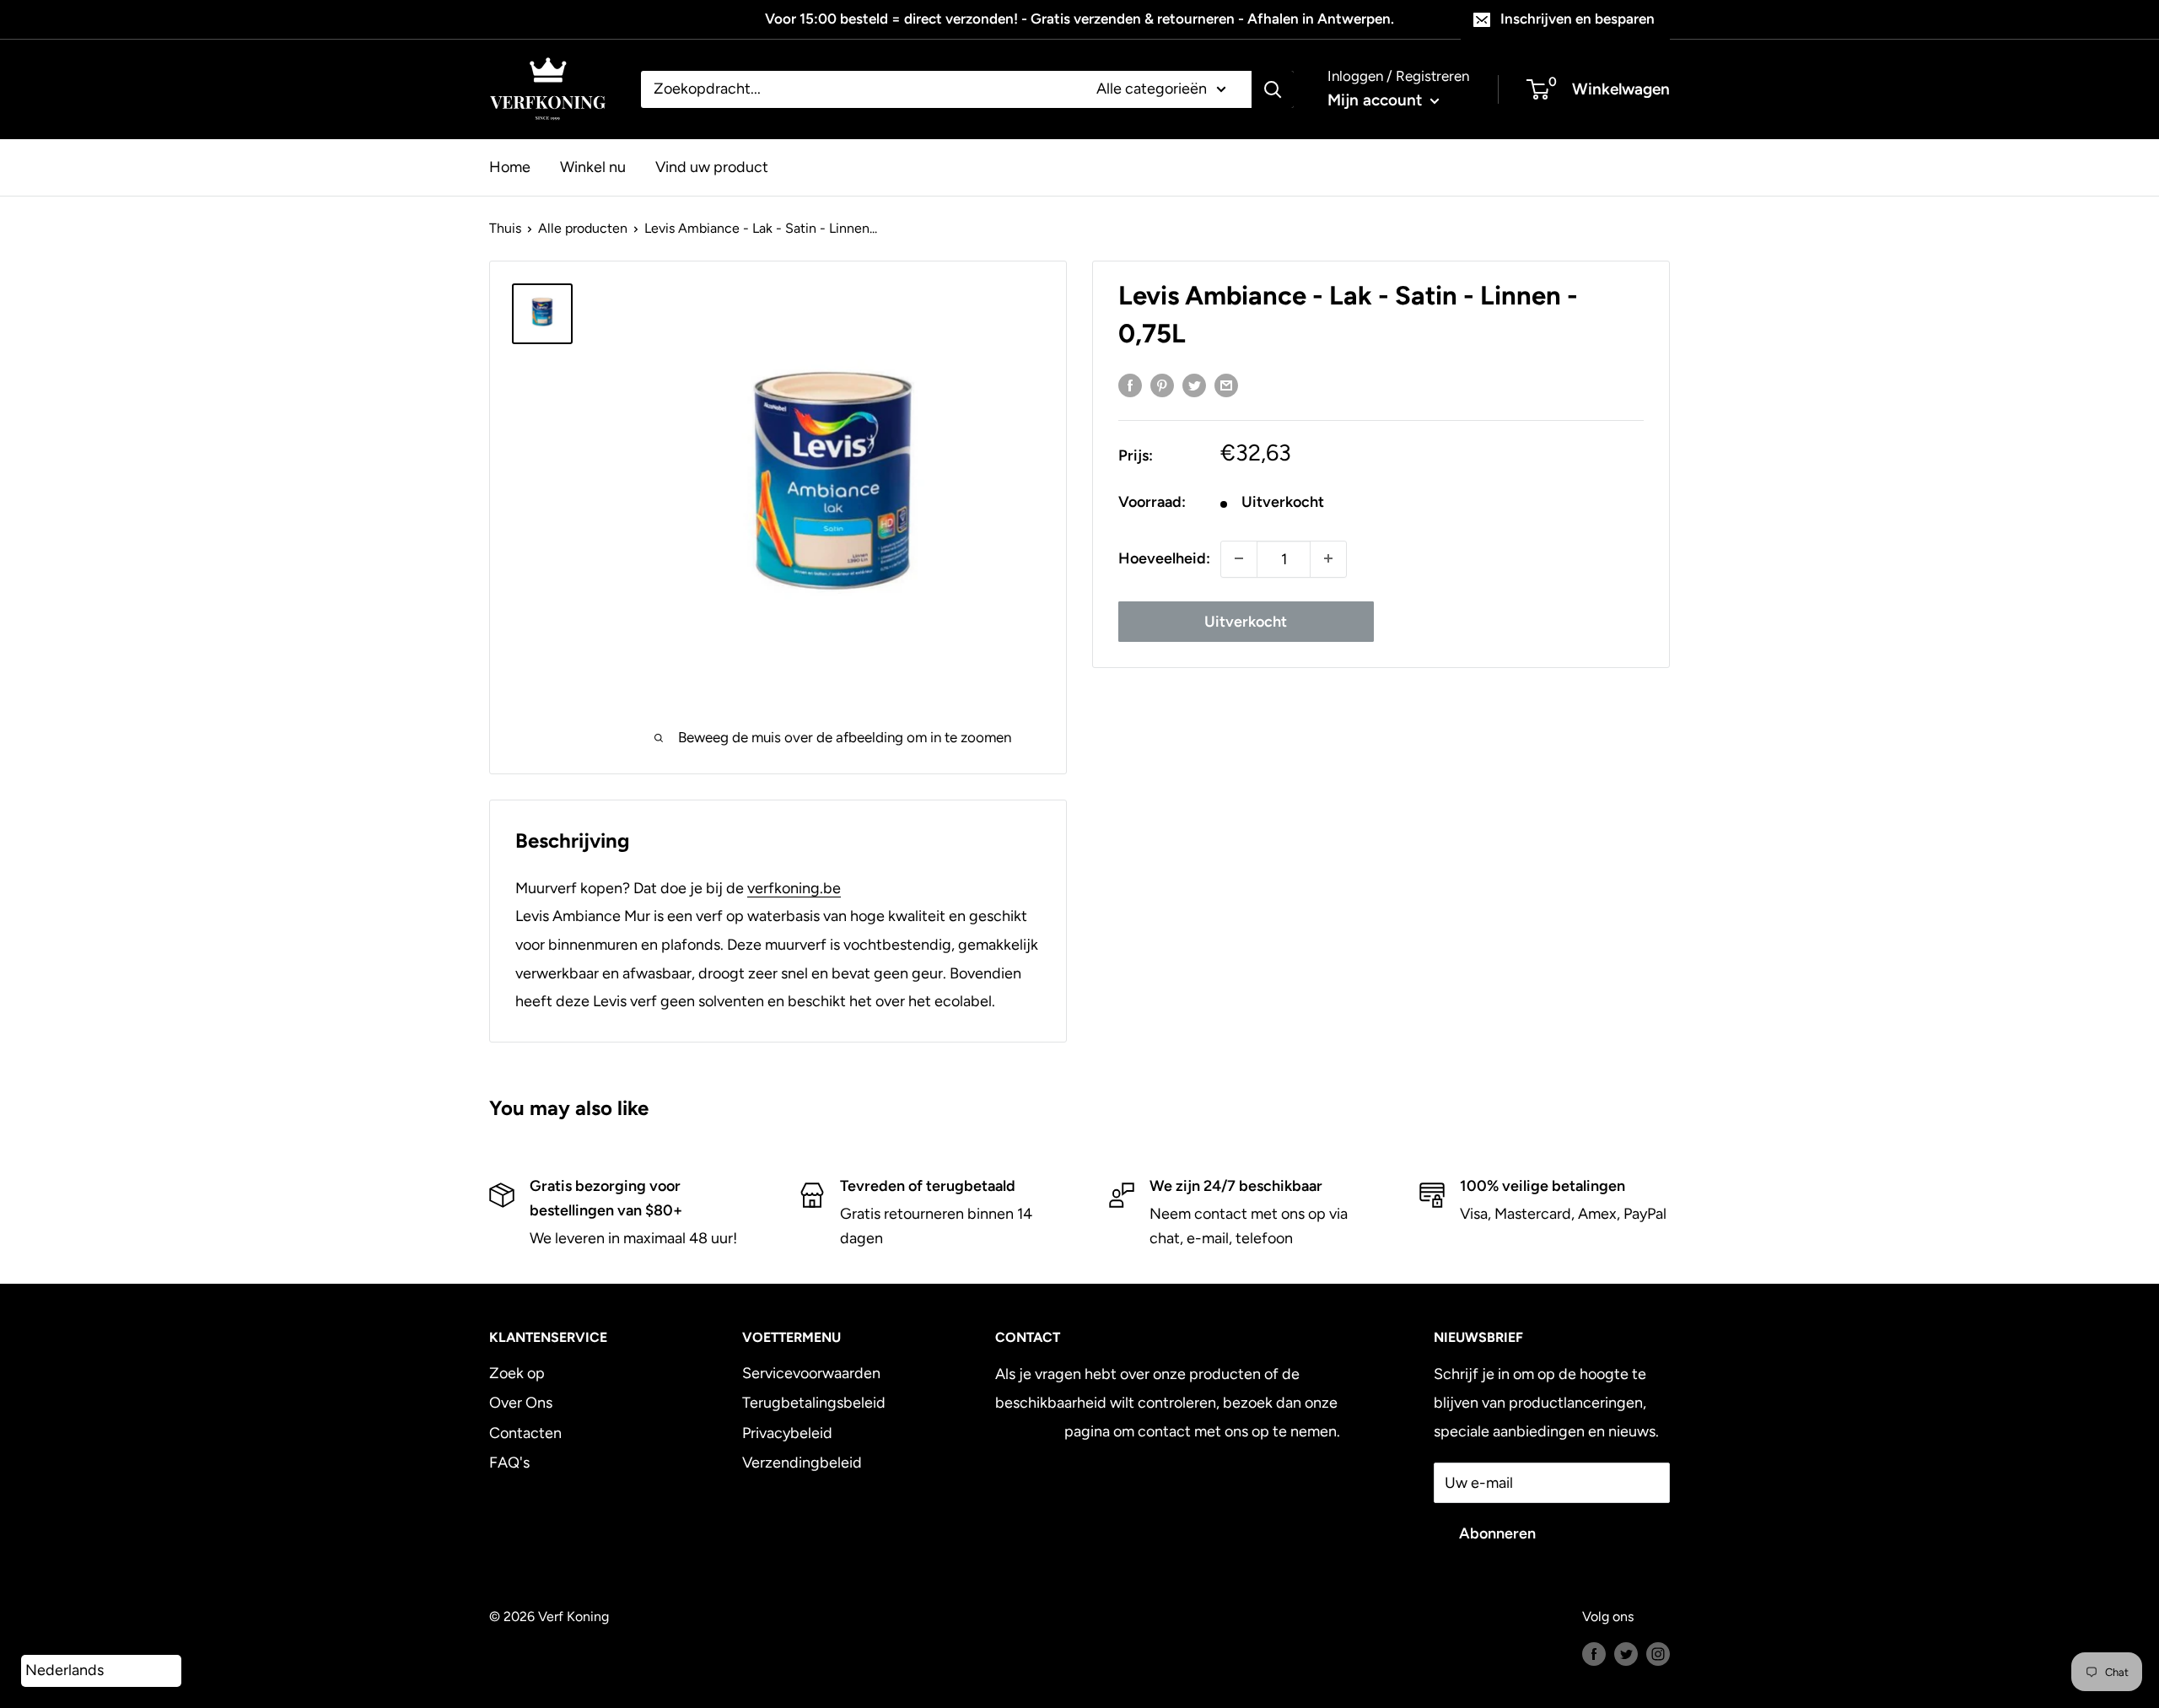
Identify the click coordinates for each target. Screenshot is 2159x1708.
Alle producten (583, 228)
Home (510, 166)
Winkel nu (593, 166)
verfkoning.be (794, 888)
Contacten (525, 1433)
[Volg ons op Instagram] (1658, 1653)
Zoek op (517, 1373)
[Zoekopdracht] (1273, 89)
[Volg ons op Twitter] (1626, 1653)
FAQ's (509, 1463)
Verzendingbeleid (802, 1463)
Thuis (505, 228)
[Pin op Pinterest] (1162, 385)
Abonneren (1497, 1533)
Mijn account (1377, 100)
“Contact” (1028, 1431)
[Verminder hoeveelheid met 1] (1239, 558)
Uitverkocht (1246, 621)
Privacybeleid (787, 1433)
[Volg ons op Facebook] (1594, 1653)
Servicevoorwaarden (811, 1373)
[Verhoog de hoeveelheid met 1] (1328, 558)
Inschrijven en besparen (1578, 19)
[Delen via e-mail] (1226, 385)
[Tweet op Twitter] (1194, 385)
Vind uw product (712, 166)
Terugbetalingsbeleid (814, 1403)
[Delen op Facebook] (1130, 385)
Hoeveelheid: (1164, 558)
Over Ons (521, 1403)
